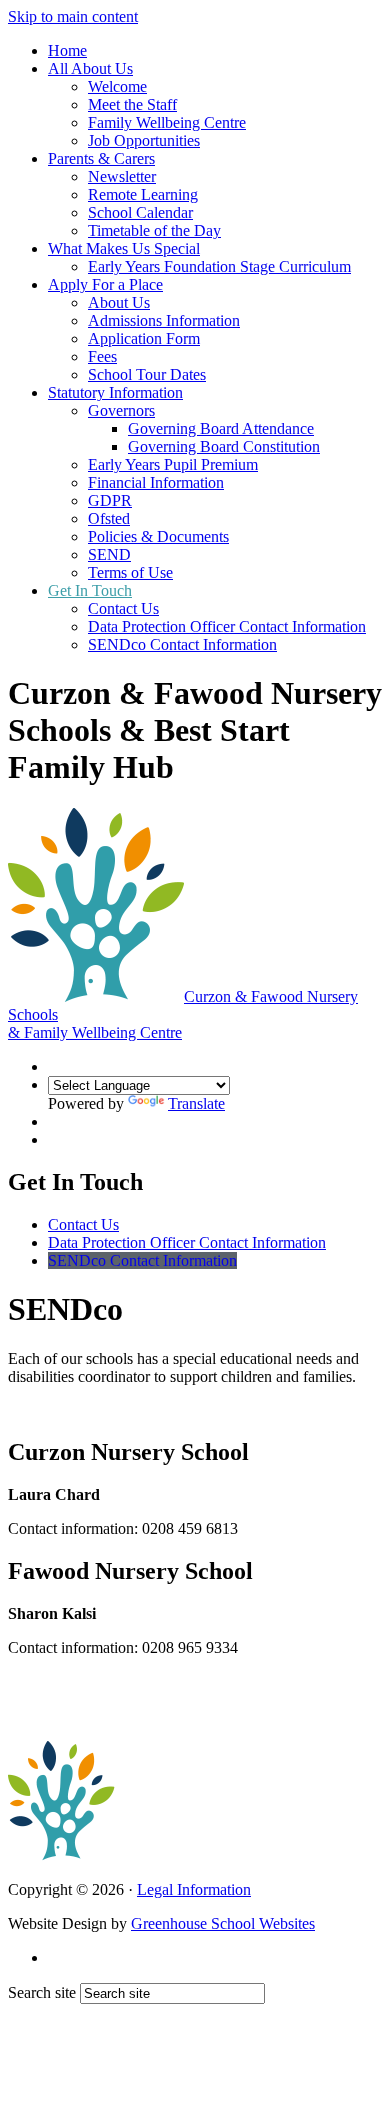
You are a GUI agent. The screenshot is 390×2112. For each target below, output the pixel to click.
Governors (121, 410)
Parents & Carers (101, 158)
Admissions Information (164, 320)
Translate (196, 1103)
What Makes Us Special (124, 248)
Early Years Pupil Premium (173, 464)
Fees (102, 356)
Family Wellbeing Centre (167, 122)
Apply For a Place (105, 284)
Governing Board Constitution (224, 446)
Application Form (144, 338)
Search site (42, 1992)
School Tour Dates (147, 374)
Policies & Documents (158, 536)
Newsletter (122, 176)
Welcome (117, 86)
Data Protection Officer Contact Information (227, 626)
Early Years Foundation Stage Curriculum (219, 266)
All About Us (90, 68)
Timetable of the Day (154, 230)
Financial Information (156, 482)
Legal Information (194, 1889)
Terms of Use (130, 572)
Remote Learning (143, 194)
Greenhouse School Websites (223, 1923)
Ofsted (109, 518)
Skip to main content (73, 16)
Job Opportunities (144, 140)
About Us (119, 302)
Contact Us (123, 608)
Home (67, 50)
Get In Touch (90, 590)
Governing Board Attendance (221, 428)
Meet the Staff (132, 104)
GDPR (110, 500)
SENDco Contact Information (182, 644)
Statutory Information (115, 392)
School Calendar (140, 212)
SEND (109, 554)
